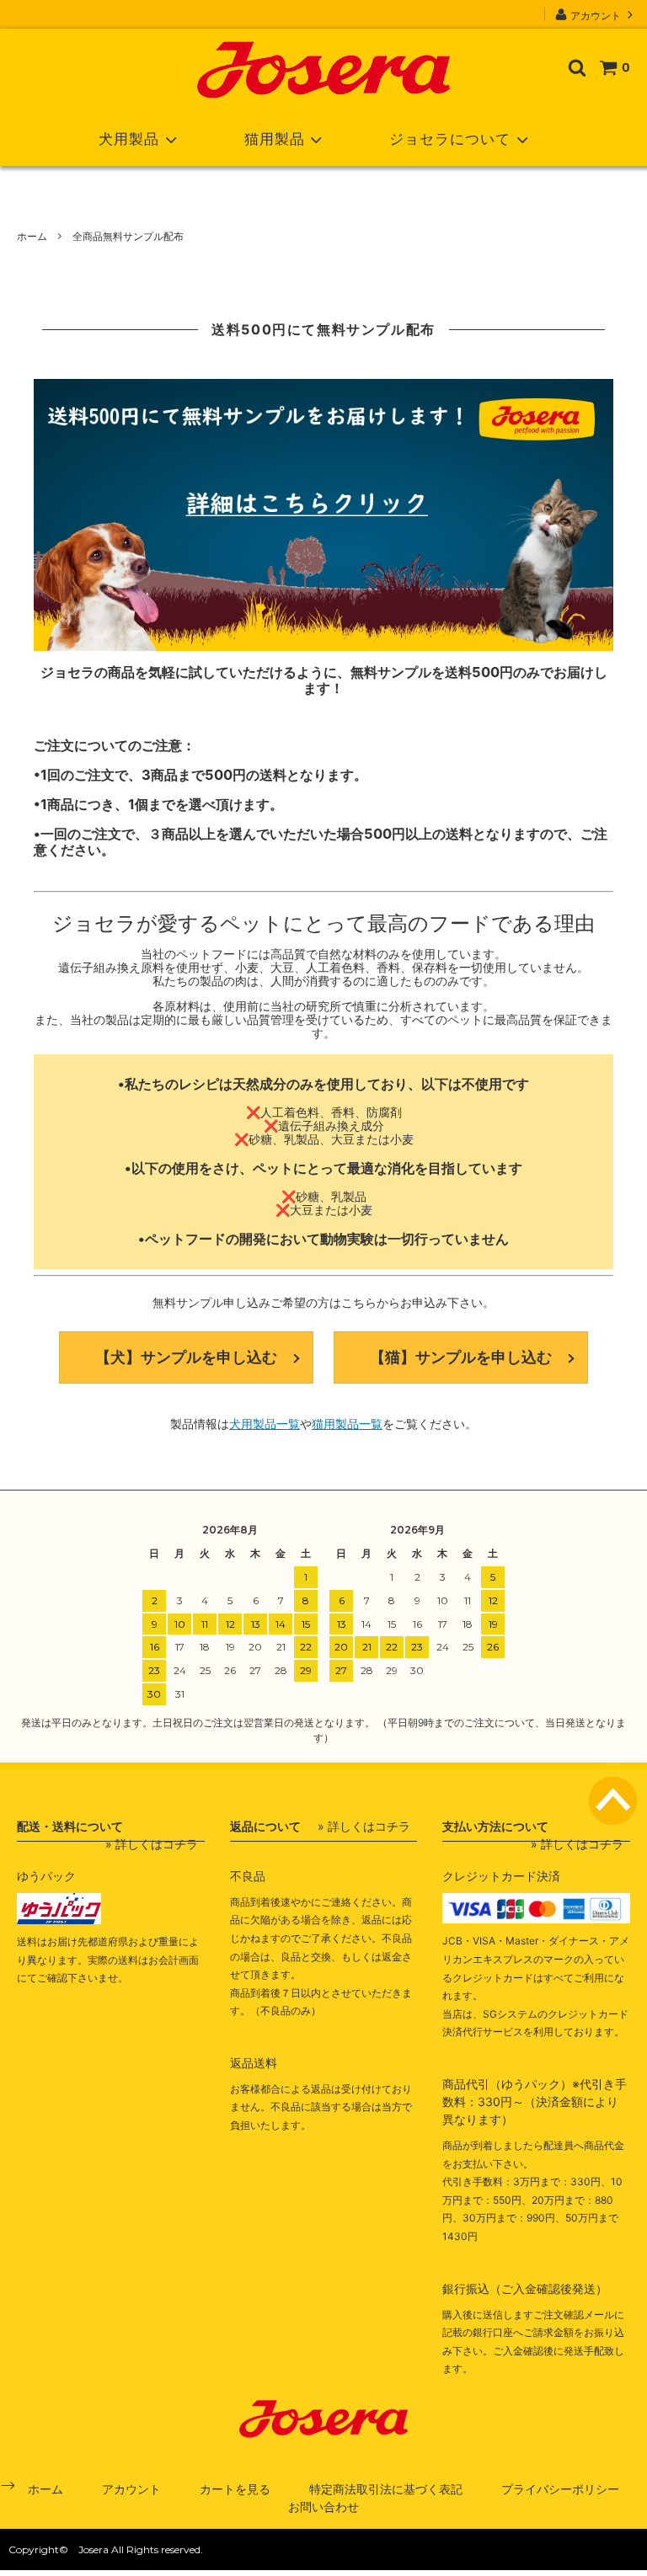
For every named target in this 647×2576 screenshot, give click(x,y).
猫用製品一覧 (347, 1424)
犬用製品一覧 (265, 1424)
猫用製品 (275, 139)
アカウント (596, 15)
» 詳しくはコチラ (152, 1844)
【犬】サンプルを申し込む (186, 1357)
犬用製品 (129, 139)
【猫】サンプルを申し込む (461, 1357)
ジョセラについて (450, 139)
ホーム (32, 236)
